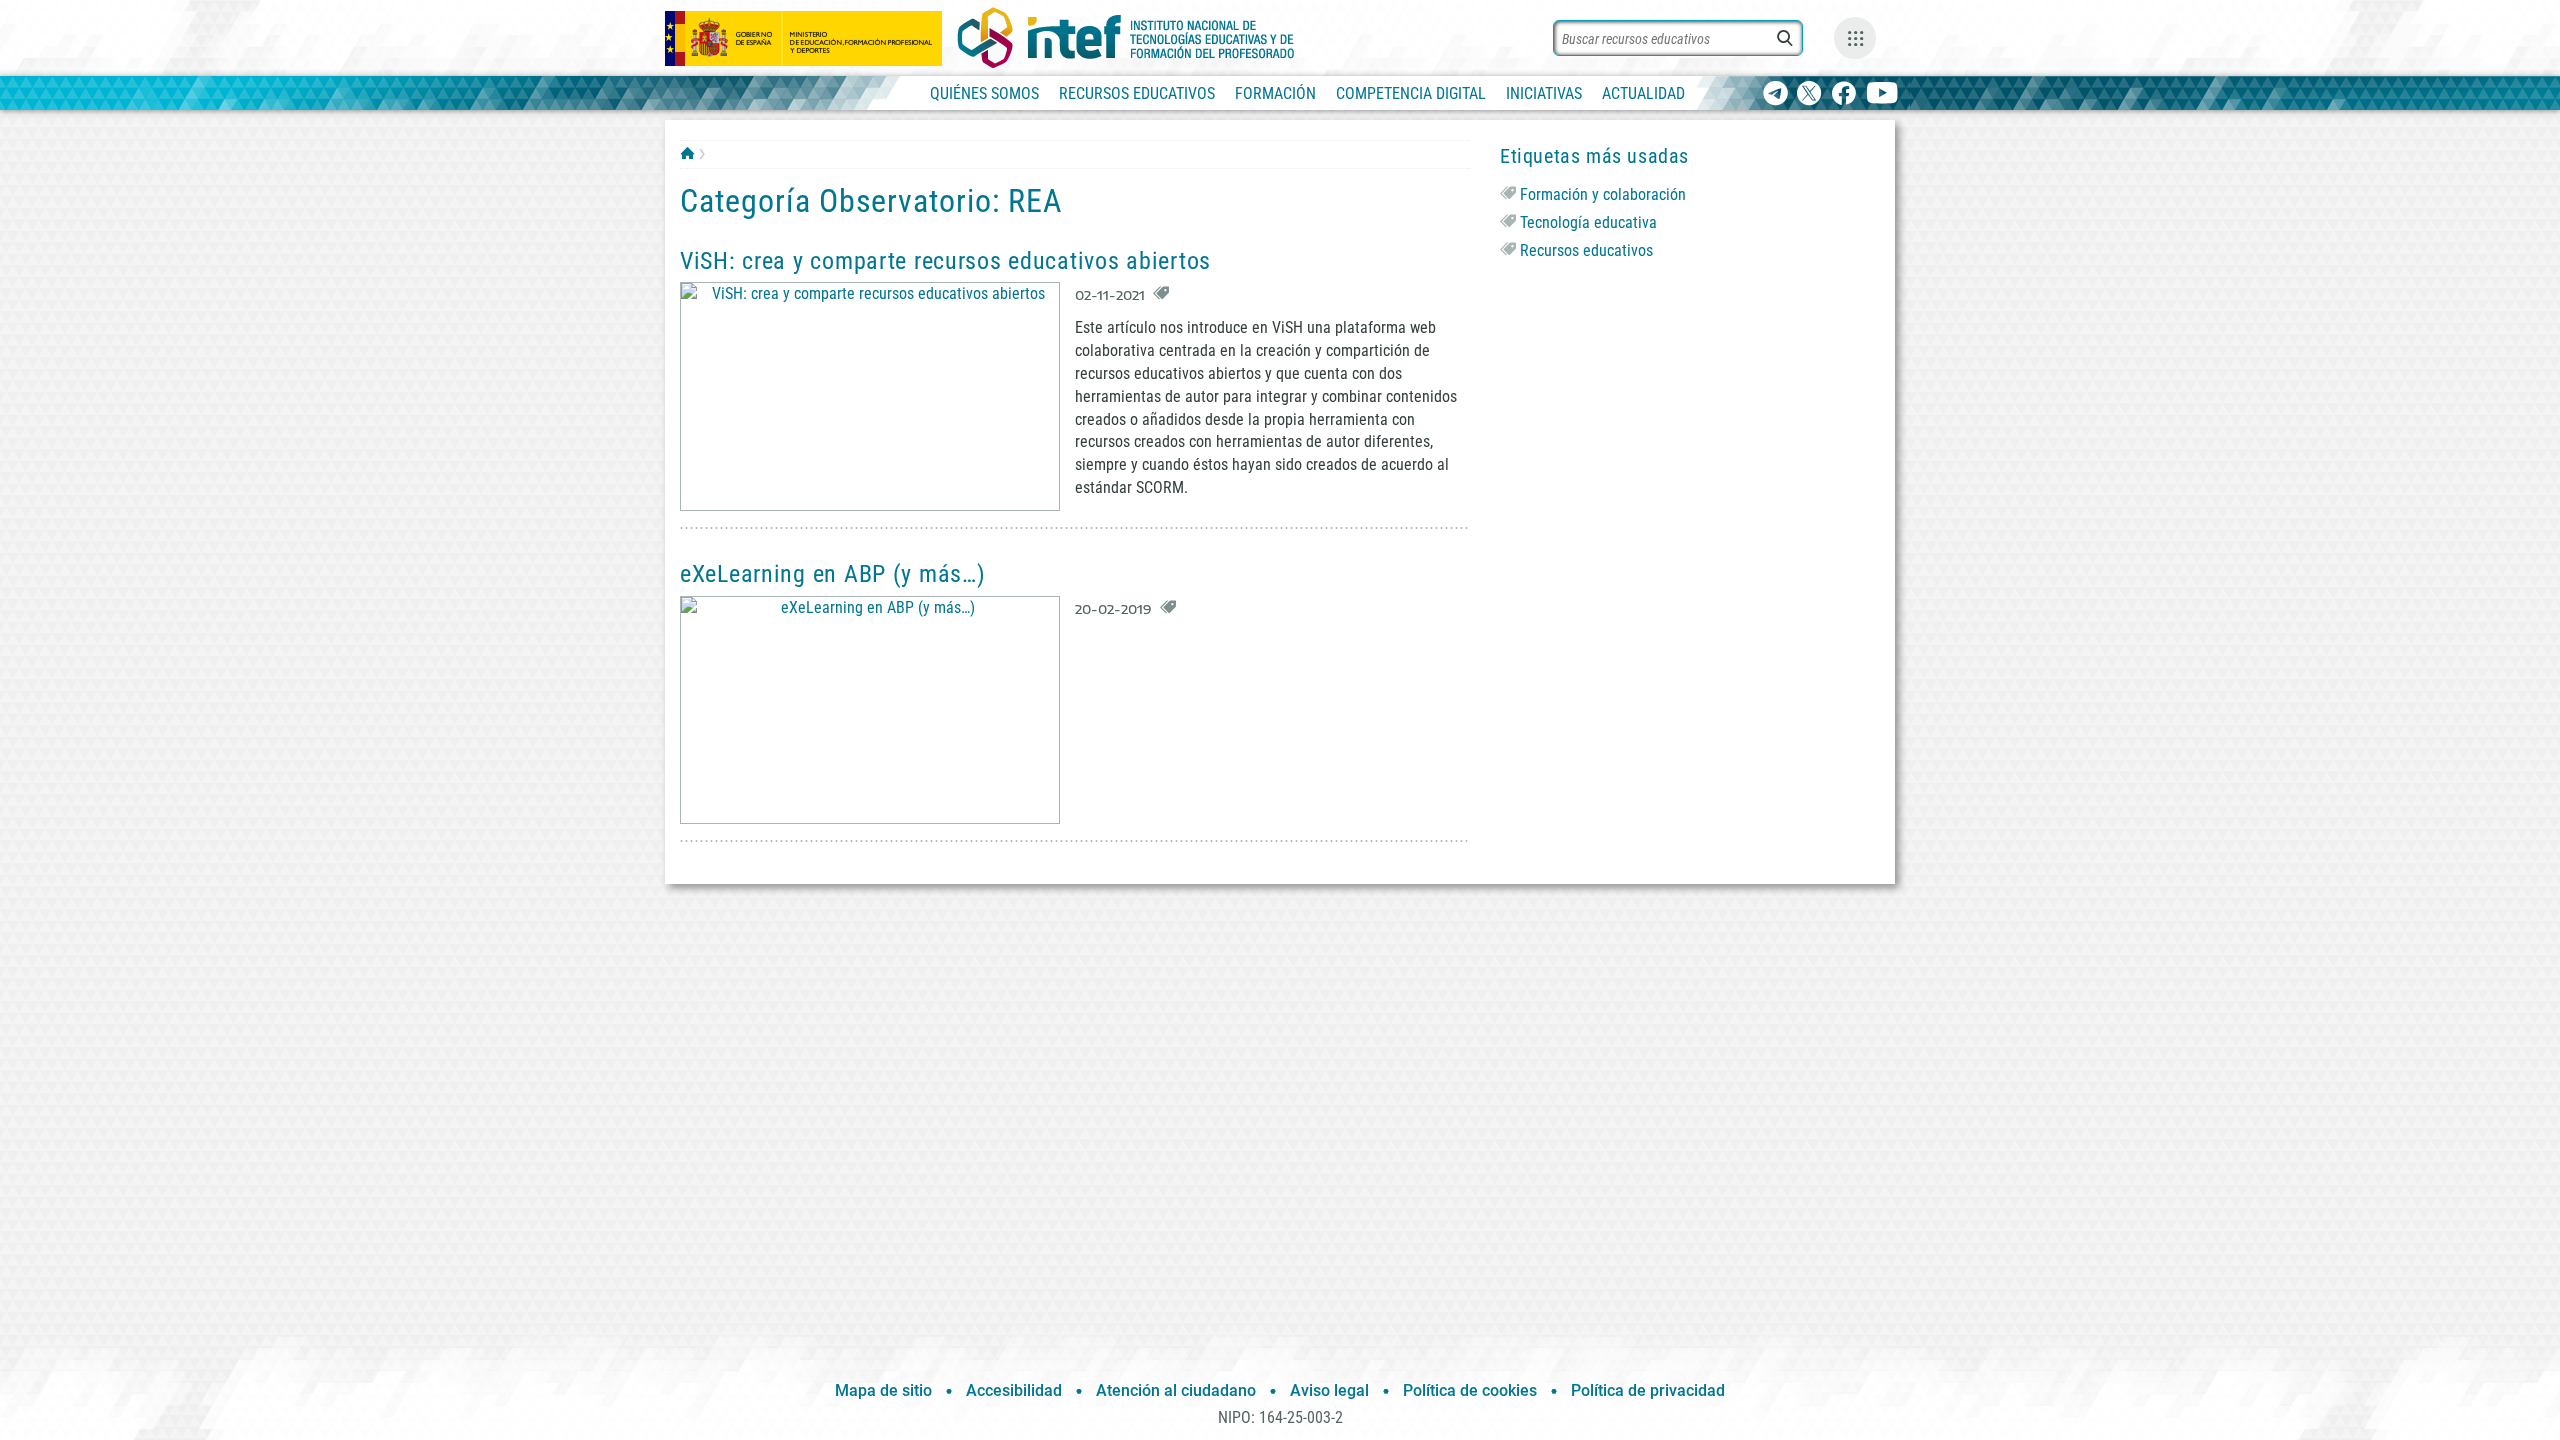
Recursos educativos (1586, 250)
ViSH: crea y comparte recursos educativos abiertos (945, 261)
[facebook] (1843, 94)
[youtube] (1882, 94)
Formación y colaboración (1603, 194)
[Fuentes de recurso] (1855, 38)
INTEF (687, 153)
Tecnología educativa (1588, 222)
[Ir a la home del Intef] (1126, 38)
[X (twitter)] (1809, 94)
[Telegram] (1775, 94)
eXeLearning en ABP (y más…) (832, 574)
